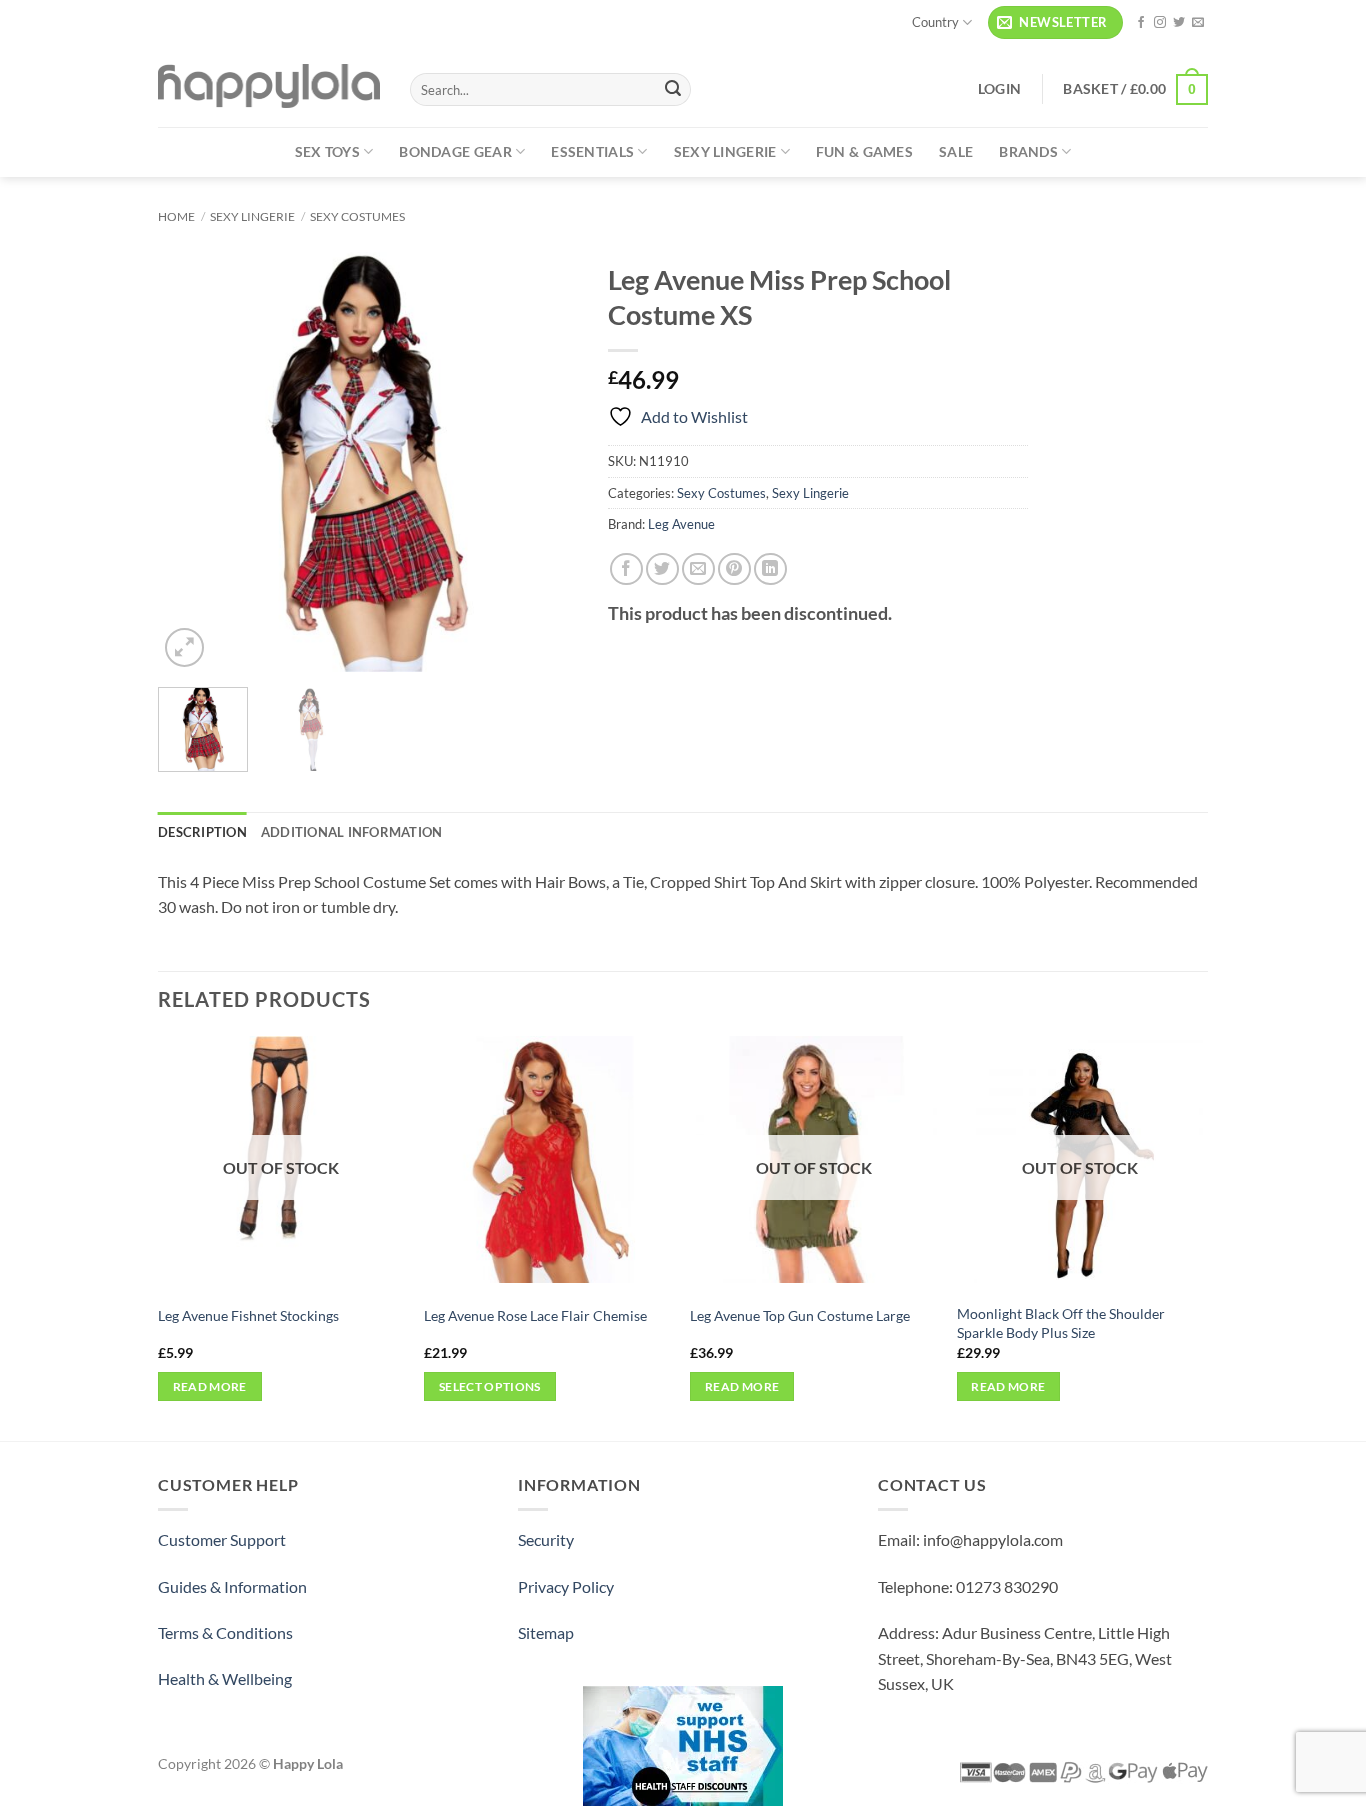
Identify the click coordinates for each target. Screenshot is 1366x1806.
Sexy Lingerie (725, 151)
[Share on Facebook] (626, 569)
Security (546, 1539)
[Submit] (673, 90)
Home (176, 216)
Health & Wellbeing (225, 1678)
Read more (210, 1386)
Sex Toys (327, 151)
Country (935, 22)
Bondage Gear (455, 151)
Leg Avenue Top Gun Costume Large (800, 1315)
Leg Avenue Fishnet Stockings (248, 1315)
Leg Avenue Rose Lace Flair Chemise (535, 1315)
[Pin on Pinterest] (734, 569)
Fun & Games (864, 151)
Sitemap (546, 1632)
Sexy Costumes (357, 216)
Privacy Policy (566, 1586)
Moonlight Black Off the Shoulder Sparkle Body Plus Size (1061, 1323)
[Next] (544, 462)
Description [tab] (202, 832)
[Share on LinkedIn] (770, 569)
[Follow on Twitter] (1179, 23)
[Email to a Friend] (698, 569)
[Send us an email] (1198, 23)
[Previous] (192, 462)
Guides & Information (232, 1586)
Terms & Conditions (225, 1632)
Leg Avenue (681, 524)
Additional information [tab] (352, 832)
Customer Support (222, 1539)
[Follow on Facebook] (1141, 23)
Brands (1028, 151)
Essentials (592, 151)
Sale (956, 151)
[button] (1055, 22)
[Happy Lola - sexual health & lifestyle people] (269, 86)
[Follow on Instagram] (1160, 23)
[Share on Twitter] (662, 569)
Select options (490, 1386)
